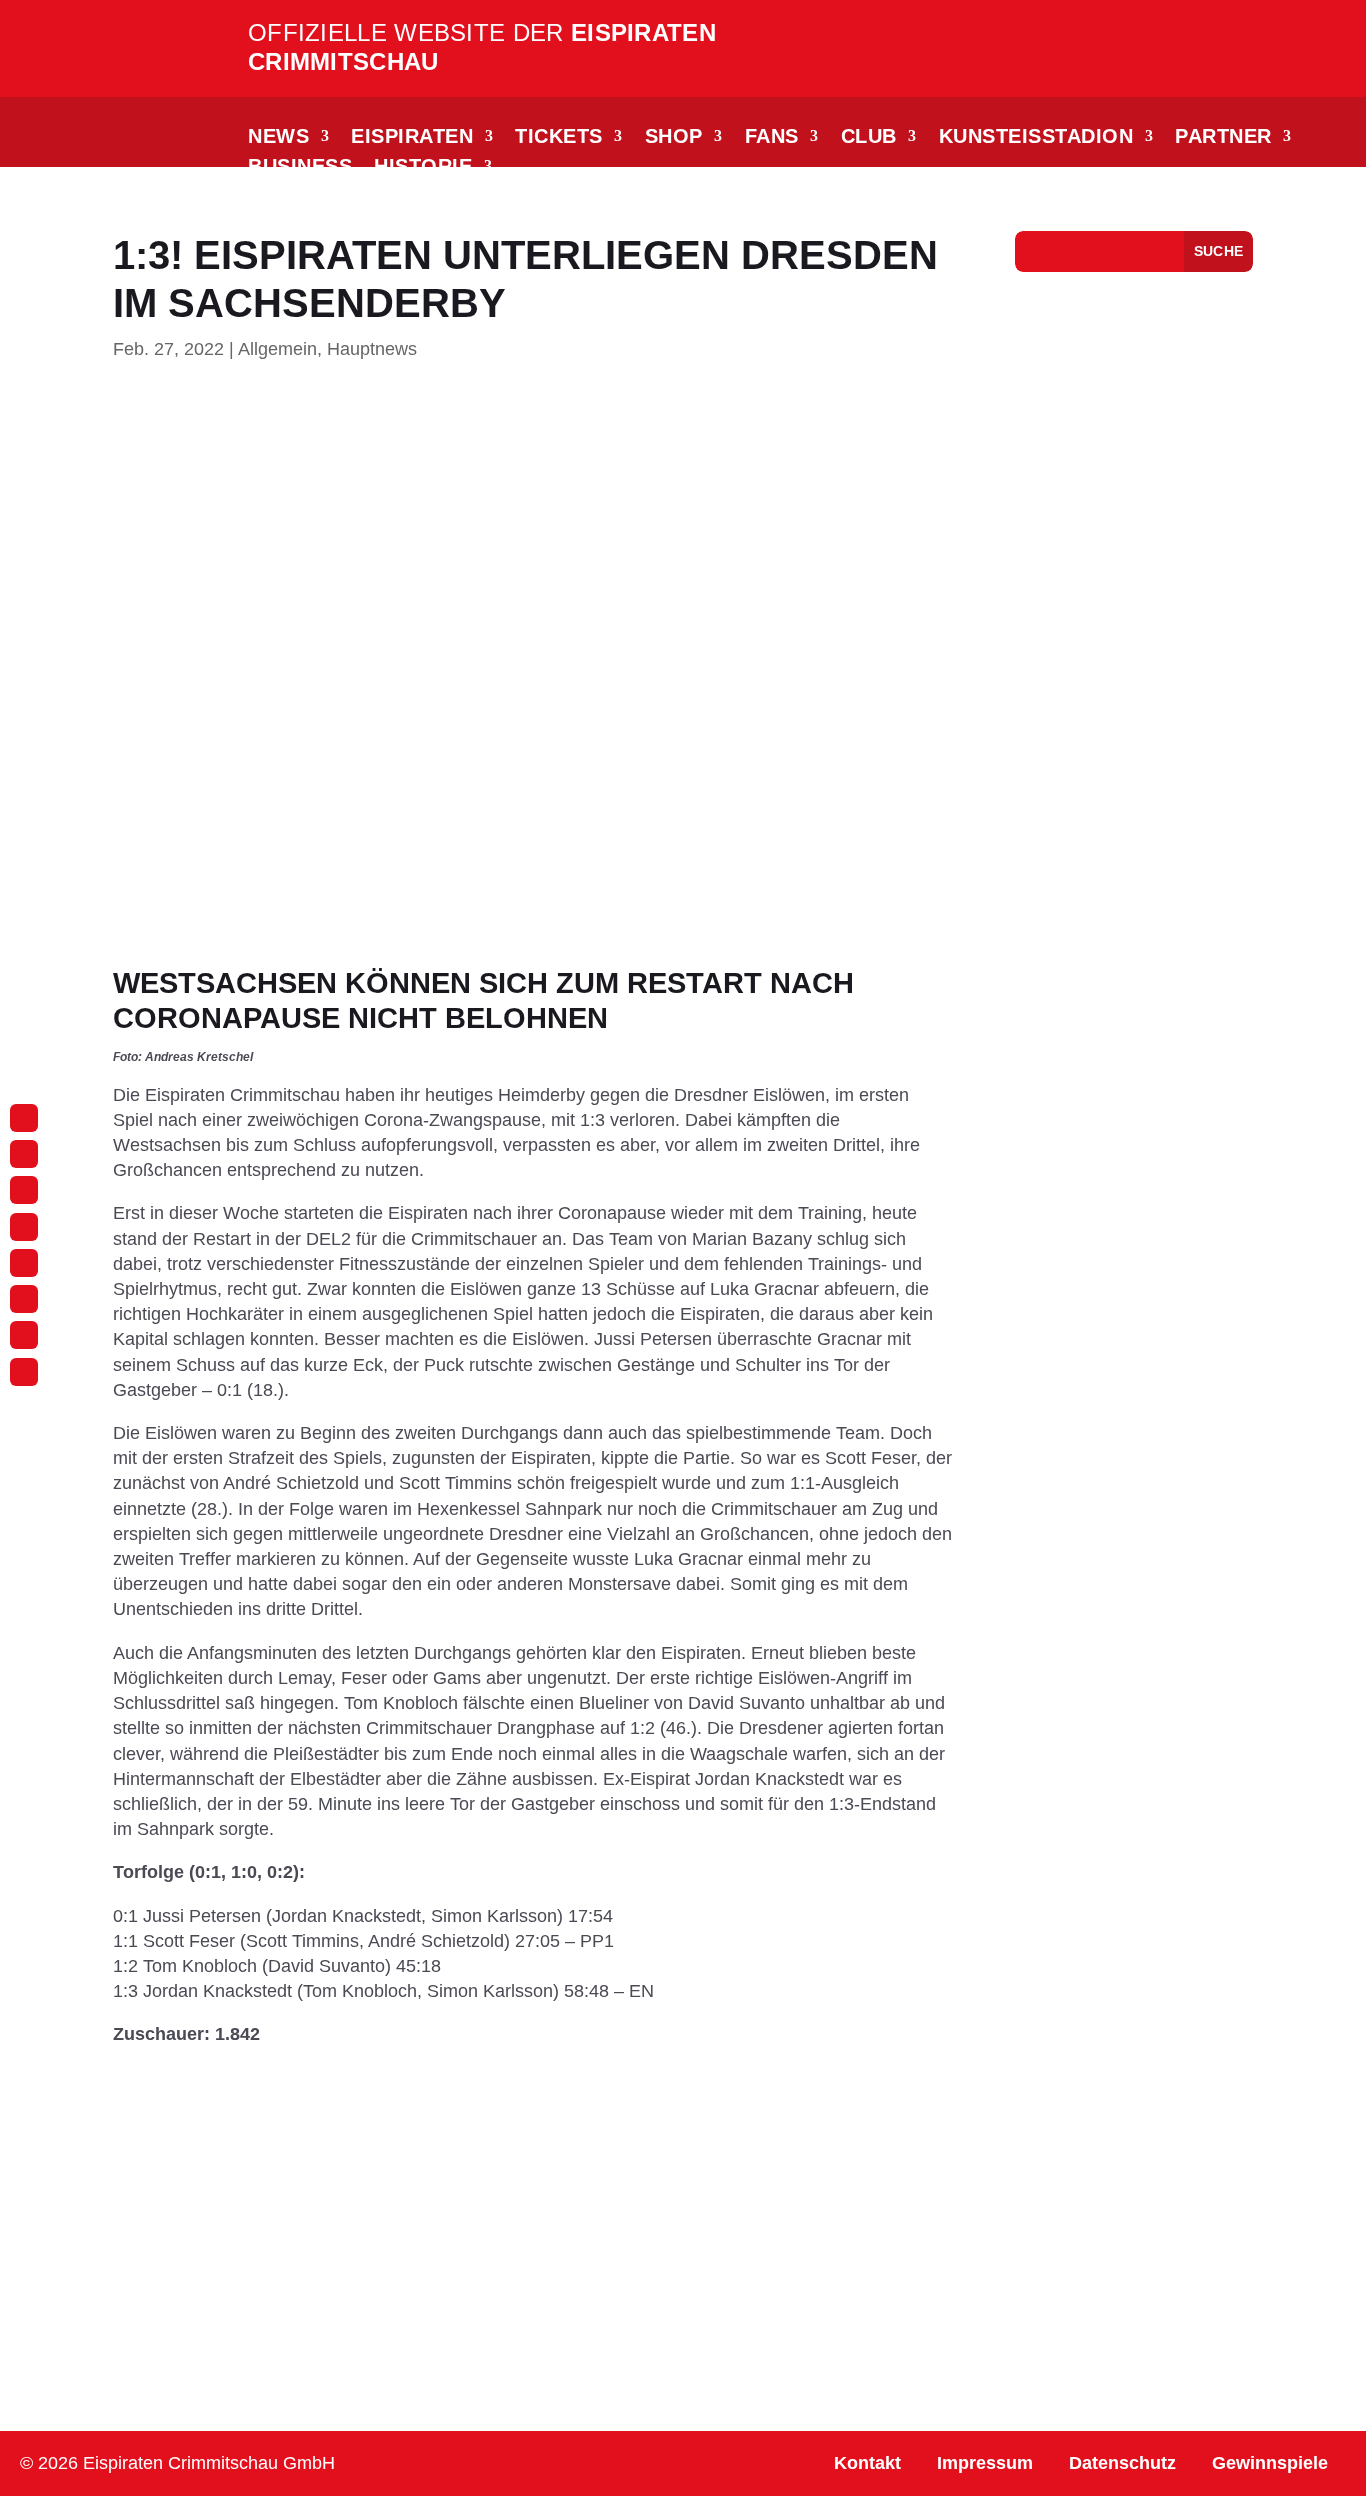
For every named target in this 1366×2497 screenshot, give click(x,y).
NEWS (278, 138)
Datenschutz (1122, 2463)
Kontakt (867, 2463)
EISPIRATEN (412, 138)
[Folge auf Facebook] (24, 1154)
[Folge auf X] (24, 1299)
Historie (423, 168)
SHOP (674, 138)
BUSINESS (300, 168)
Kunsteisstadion (1036, 138)
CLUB (869, 138)
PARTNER (1223, 138)
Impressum (985, 2463)
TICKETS (559, 138)
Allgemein (277, 349)
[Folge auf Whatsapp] (24, 1227)
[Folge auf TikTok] (24, 1190)
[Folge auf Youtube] (24, 1263)
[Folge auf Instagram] (24, 1118)
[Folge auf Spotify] (24, 1335)
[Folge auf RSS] (24, 1372)
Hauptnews (372, 349)
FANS (772, 138)
